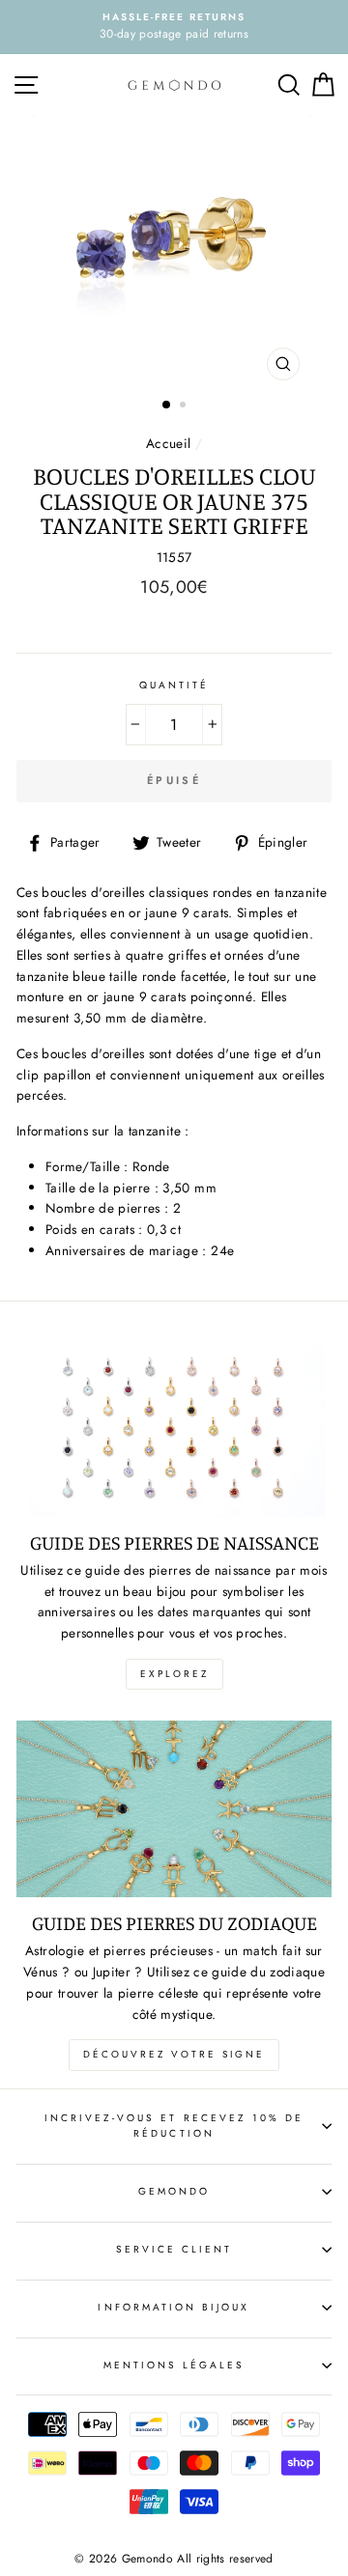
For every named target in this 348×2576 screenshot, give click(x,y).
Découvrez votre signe (174, 2054)
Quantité (174, 685)
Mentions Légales (174, 2365)
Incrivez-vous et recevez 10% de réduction (174, 2126)
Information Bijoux (174, 2307)
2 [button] (185, 406)
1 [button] (167, 406)
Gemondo (174, 2191)
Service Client (174, 2249)
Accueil (168, 443)
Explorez (174, 1674)
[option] (174, 27)
